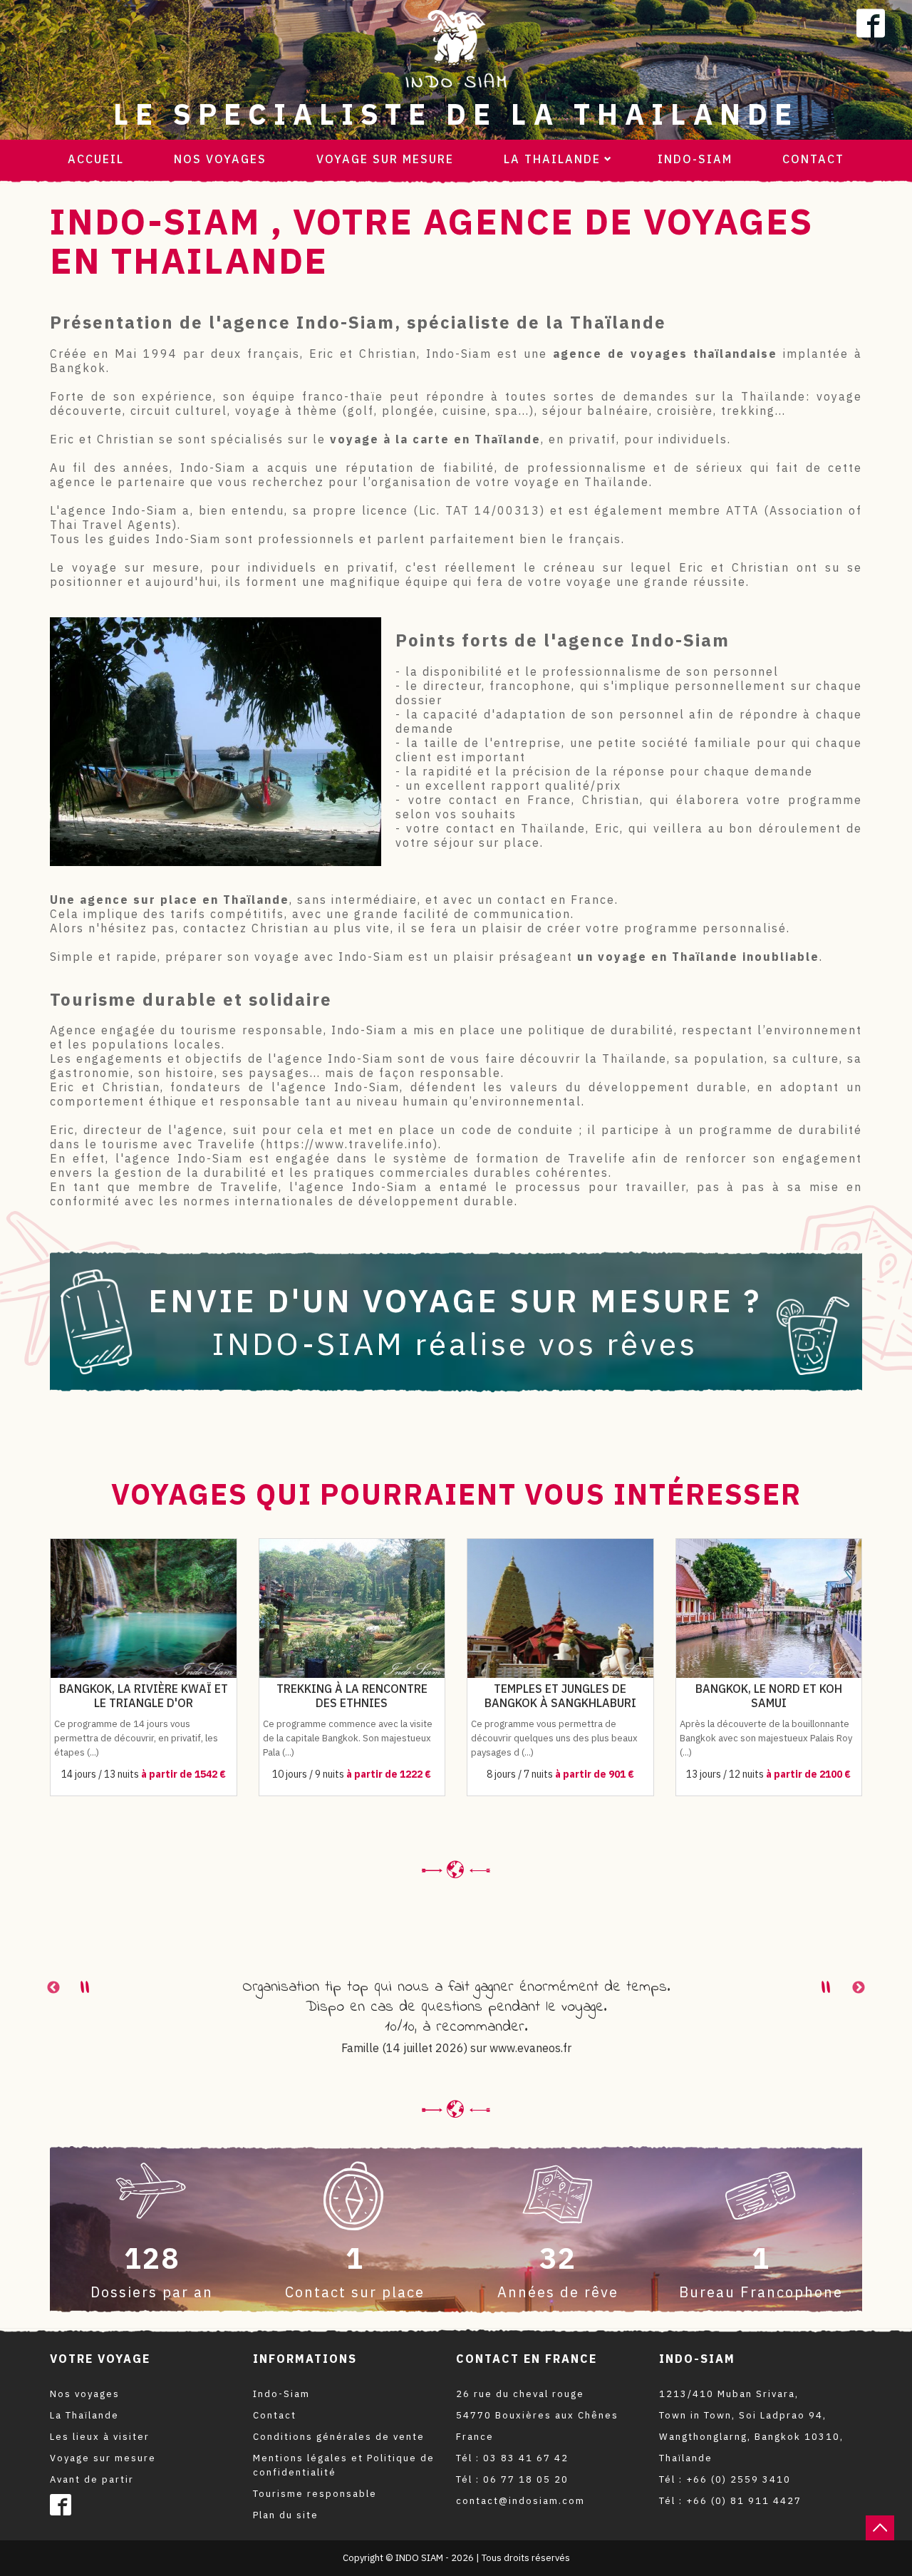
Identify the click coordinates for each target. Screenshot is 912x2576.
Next (859, 1988)
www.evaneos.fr (530, 2048)
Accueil (96, 159)
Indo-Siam (695, 159)
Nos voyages (220, 159)
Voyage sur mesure (385, 159)
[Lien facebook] (871, 24)
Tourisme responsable (315, 2494)
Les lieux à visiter (100, 2437)
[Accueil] (456, 48)
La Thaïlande (84, 2415)
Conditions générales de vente (339, 2437)
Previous (53, 1988)
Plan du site (286, 2515)
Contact (813, 159)
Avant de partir (92, 2479)
